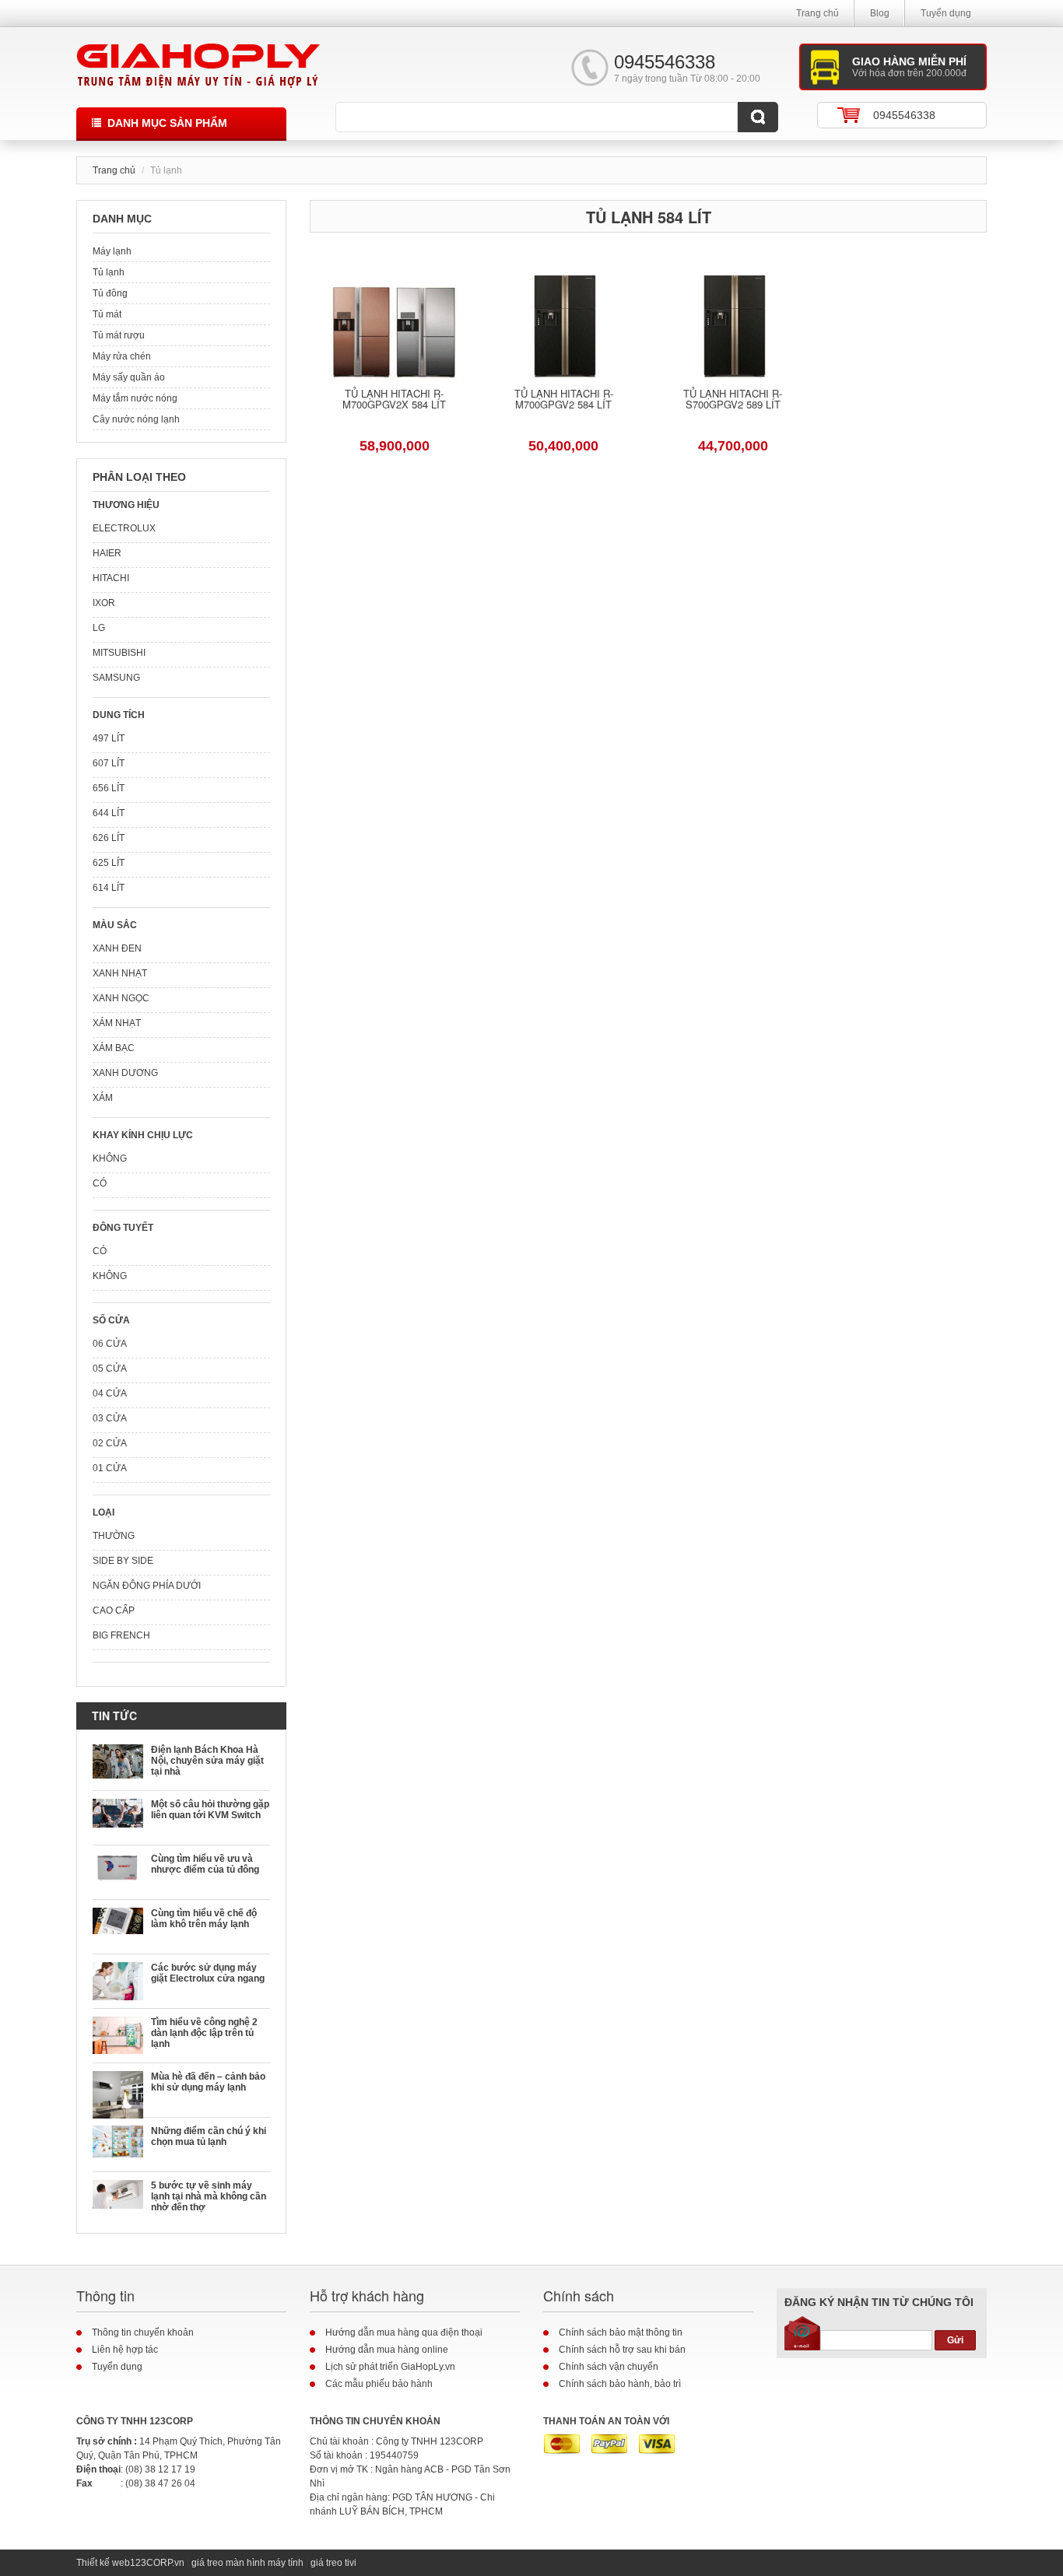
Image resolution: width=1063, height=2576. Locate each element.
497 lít (109, 738)
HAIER (107, 553)
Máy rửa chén (122, 356)
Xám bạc (114, 1048)
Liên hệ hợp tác (125, 2350)
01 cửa (110, 1468)
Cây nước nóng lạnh (136, 419)
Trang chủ (817, 13)
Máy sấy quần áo (129, 377)
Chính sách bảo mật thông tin (621, 2332)
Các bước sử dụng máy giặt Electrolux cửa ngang (208, 1973)
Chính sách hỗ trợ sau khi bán (622, 2350)
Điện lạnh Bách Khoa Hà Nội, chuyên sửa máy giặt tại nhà (207, 1761)
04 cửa (110, 1393)
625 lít (109, 863)
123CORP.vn (157, 2563)
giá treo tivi (333, 2563)
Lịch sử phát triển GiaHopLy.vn (390, 2367)
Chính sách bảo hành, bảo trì (620, 2384)
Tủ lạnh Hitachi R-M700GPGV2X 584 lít (394, 400)
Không (110, 1158)
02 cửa (110, 1443)
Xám (103, 1098)
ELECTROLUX (124, 528)
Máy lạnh (112, 251)
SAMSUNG (116, 678)
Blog (880, 13)
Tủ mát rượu (119, 335)
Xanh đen (117, 948)
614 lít (109, 888)
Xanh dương (125, 1073)
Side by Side (123, 1561)
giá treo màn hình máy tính (247, 2563)
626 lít (109, 838)
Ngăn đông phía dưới (147, 1586)
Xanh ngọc (121, 998)
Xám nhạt (117, 1023)
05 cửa (110, 1369)
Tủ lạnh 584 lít (649, 217)
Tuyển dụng (946, 13)
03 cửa (110, 1418)
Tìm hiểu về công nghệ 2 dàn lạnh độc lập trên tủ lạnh (204, 2033)
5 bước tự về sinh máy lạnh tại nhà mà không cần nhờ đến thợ (209, 2196)
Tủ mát (107, 314)
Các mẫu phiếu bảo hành (379, 2384)
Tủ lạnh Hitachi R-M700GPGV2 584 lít (564, 400)
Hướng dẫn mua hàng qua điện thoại (404, 2332)
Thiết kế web (103, 2563)
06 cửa (110, 1344)
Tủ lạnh (109, 272)
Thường (114, 1536)
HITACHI (111, 578)
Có (100, 1183)
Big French (121, 1635)
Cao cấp (114, 1610)
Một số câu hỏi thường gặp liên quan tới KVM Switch (210, 1810)
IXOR (104, 603)
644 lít (109, 813)
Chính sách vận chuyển (609, 2367)
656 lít (109, 788)
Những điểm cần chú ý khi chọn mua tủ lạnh (209, 2136)
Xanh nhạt (120, 973)
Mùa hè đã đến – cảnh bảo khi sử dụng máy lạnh (208, 2082)
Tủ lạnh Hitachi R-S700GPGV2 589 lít (733, 400)
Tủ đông (110, 293)
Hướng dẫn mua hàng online (387, 2350)
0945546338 (904, 115)
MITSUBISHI (119, 653)
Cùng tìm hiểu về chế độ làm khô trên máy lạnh (204, 1919)
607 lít (109, 763)
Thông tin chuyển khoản (143, 2332)
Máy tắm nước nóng (135, 398)
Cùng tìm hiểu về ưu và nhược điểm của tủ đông (205, 1864)
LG (99, 628)
